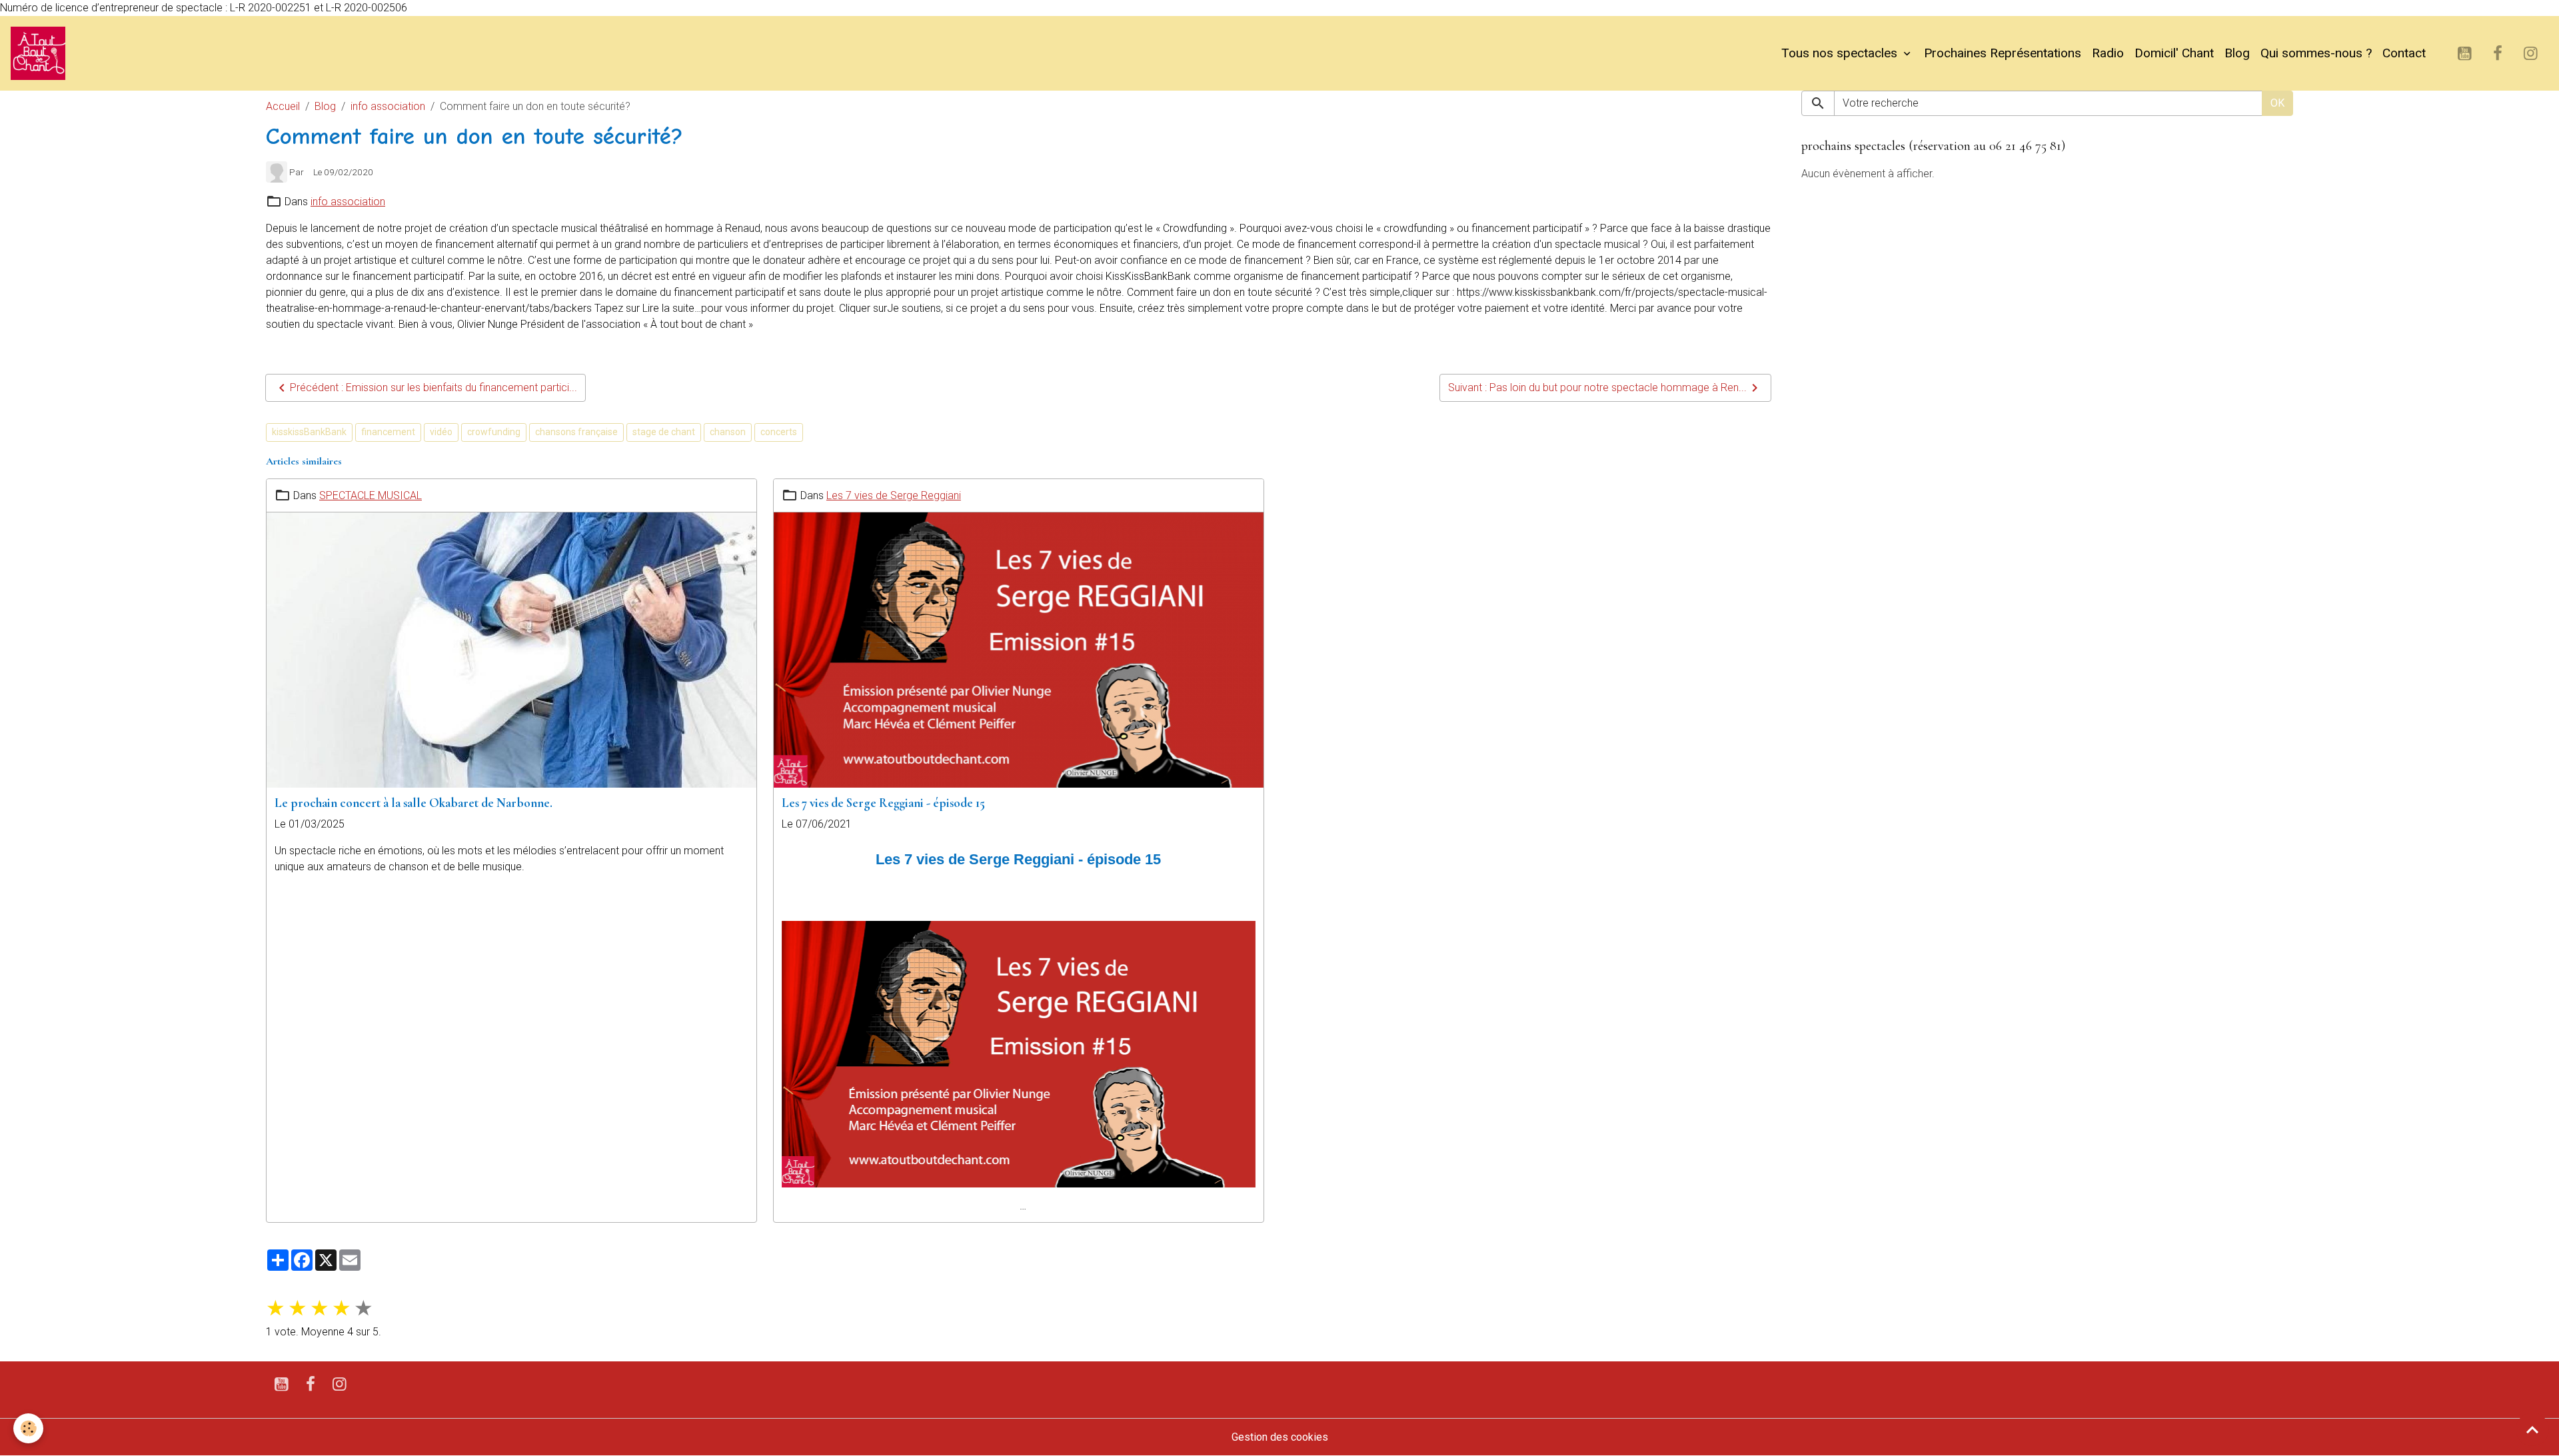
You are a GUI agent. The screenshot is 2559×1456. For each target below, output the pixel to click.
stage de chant (664, 432)
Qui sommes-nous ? (2316, 53)
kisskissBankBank (309, 432)
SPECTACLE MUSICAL (371, 495)
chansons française (576, 432)
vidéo (441, 432)
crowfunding (494, 432)
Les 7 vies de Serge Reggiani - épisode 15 (883, 803)
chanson (728, 432)
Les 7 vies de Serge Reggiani (894, 495)
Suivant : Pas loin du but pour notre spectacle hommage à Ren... (1597, 387)
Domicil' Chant (2174, 53)
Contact (2404, 53)
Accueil (283, 106)
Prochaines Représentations (2003, 53)
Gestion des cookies (1280, 1437)
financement (388, 432)
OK (2277, 103)
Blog (2237, 53)
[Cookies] (28, 1428)
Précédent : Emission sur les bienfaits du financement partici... (433, 387)
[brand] (41, 53)
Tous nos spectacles (1841, 53)
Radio (2108, 53)
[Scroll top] (2532, 1429)
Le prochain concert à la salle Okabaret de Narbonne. (414, 803)
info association (388, 106)
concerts (779, 432)
